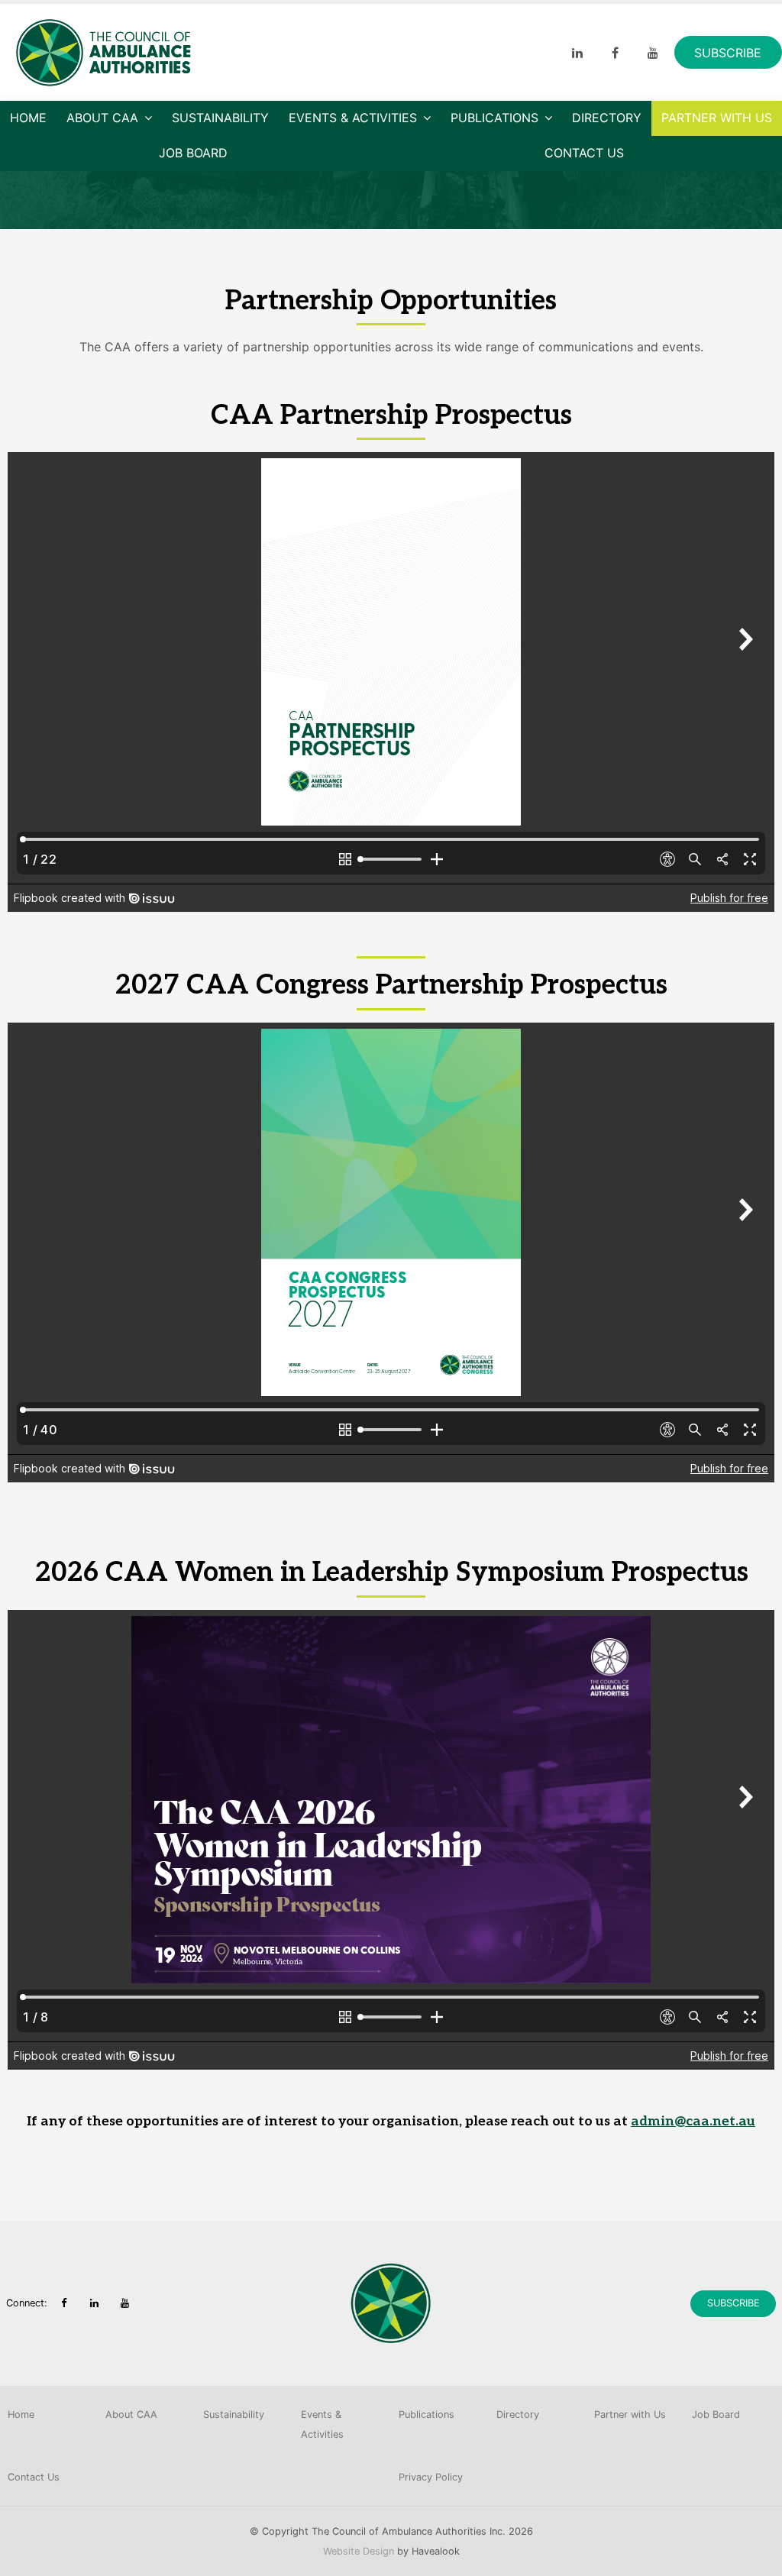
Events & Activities (353, 118)
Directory (607, 118)
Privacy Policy (431, 2477)
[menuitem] (49, 2415)
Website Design (359, 2551)
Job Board (193, 153)
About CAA (102, 118)
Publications (494, 118)
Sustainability (220, 118)
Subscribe (728, 53)
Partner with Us (717, 118)
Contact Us (584, 153)
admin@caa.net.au (693, 2121)
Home (28, 118)
